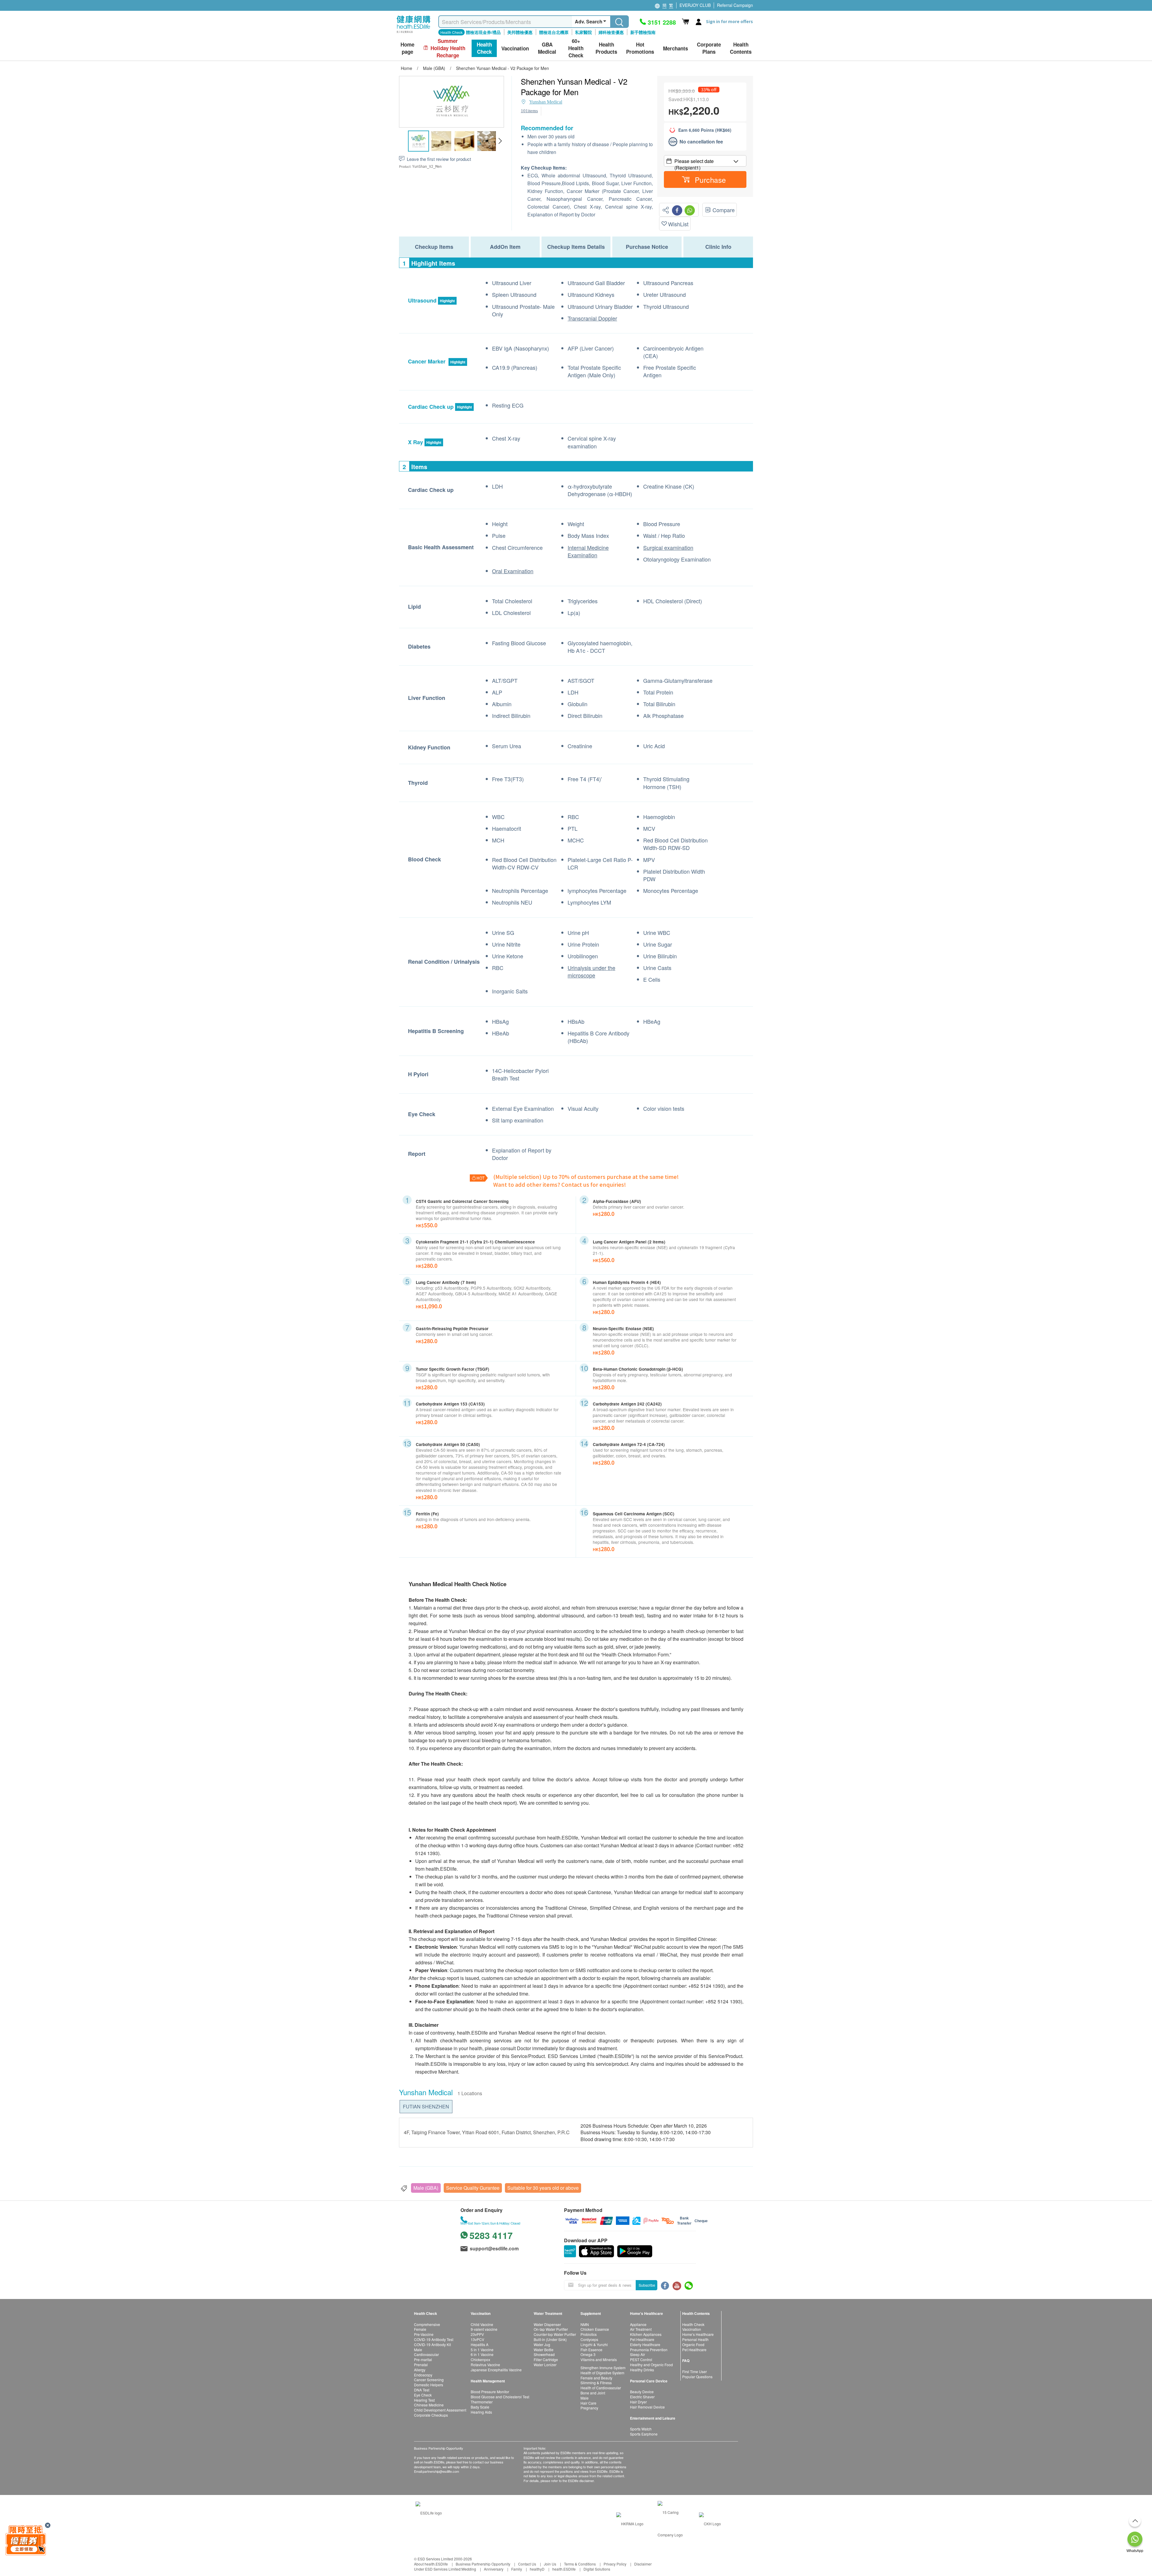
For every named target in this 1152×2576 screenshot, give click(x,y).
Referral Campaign (735, 5)
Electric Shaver (642, 2397)
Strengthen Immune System (603, 2368)
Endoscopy (423, 2375)
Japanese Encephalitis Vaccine (496, 2370)
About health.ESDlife (431, 2564)
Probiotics (589, 2334)
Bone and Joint (593, 2393)
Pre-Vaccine (424, 2334)
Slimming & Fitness (596, 2383)
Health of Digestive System (602, 2373)
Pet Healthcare (642, 2339)
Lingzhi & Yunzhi (594, 2344)
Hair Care (588, 2403)
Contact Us (527, 2564)
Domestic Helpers (429, 2385)
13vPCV (477, 2339)
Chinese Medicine (429, 2405)
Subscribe (647, 2285)
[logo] (414, 33)
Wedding (469, 2569)
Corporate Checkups (431, 2415)
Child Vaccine (482, 2324)
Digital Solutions (597, 2569)
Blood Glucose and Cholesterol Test (500, 2397)
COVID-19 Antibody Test (434, 2339)
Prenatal (421, 2365)
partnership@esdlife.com (441, 2471)
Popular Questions (697, 2377)
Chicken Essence (595, 2329)
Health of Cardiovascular (601, 2388)
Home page (407, 48)
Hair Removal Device (647, 2407)
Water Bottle (544, 2350)
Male (418, 2350)
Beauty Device (642, 2392)
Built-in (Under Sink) (550, 2339)
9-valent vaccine (484, 2329)
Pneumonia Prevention (649, 2350)
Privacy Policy (615, 2564)
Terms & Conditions (580, 2564)
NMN (585, 2324)
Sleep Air (637, 2354)
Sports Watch (641, 2429)
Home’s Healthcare (698, 2334)
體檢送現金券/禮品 (483, 32)
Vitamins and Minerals (599, 2359)
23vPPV (477, 2334)
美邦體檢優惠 (520, 32)
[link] (429, 2512)
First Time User (694, 2371)
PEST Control (641, 2359)
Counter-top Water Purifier (555, 2334)
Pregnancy (589, 2408)
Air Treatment (641, 2329)
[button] (500, 141)
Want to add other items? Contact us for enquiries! (560, 1184)
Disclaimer (643, 2564)
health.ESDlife (564, 2569)
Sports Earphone (644, 2434)
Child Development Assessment (440, 2410)
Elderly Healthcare (645, 2344)
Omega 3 (588, 2354)
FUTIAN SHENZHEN (426, 2106)
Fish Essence (591, 2350)
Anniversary (494, 2569)
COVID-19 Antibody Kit (432, 2344)
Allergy (420, 2370)
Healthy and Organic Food (651, 2365)
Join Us (550, 2564)
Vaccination (692, 2329)
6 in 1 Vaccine (482, 2354)
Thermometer (482, 2402)
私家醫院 (583, 32)
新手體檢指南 (643, 32)
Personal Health (695, 2339)
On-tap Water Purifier (551, 2329)
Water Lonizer (545, 2365)
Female (420, 2329)
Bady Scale (480, 2407)
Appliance (638, 2324)
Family (517, 2569)
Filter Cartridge (546, 2359)
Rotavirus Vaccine (485, 2365)
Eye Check (423, 2395)
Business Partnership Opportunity (483, 2564)
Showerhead (544, 2354)
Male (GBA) (426, 2188)
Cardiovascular (426, 2354)
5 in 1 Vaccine (482, 2350)
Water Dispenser (547, 2324)
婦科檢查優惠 (611, 32)
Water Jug (542, 2344)
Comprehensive (427, 2324)
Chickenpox (480, 2359)
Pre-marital (423, 2359)
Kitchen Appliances (646, 2334)
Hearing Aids (481, 2412)
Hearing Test (424, 2400)
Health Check (693, 2324)
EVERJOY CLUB (695, 5)
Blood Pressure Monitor (490, 2392)
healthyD (537, 2569)
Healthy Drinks (642, 2370)
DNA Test (422, 2390)
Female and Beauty (596, 2378)
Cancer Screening (429, 2380)
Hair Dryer (638, 2402)
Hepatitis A (480, 2344)
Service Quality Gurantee (473, 2188)
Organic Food (693, 2344)
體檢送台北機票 (554, 32)
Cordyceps (589, 2339)
